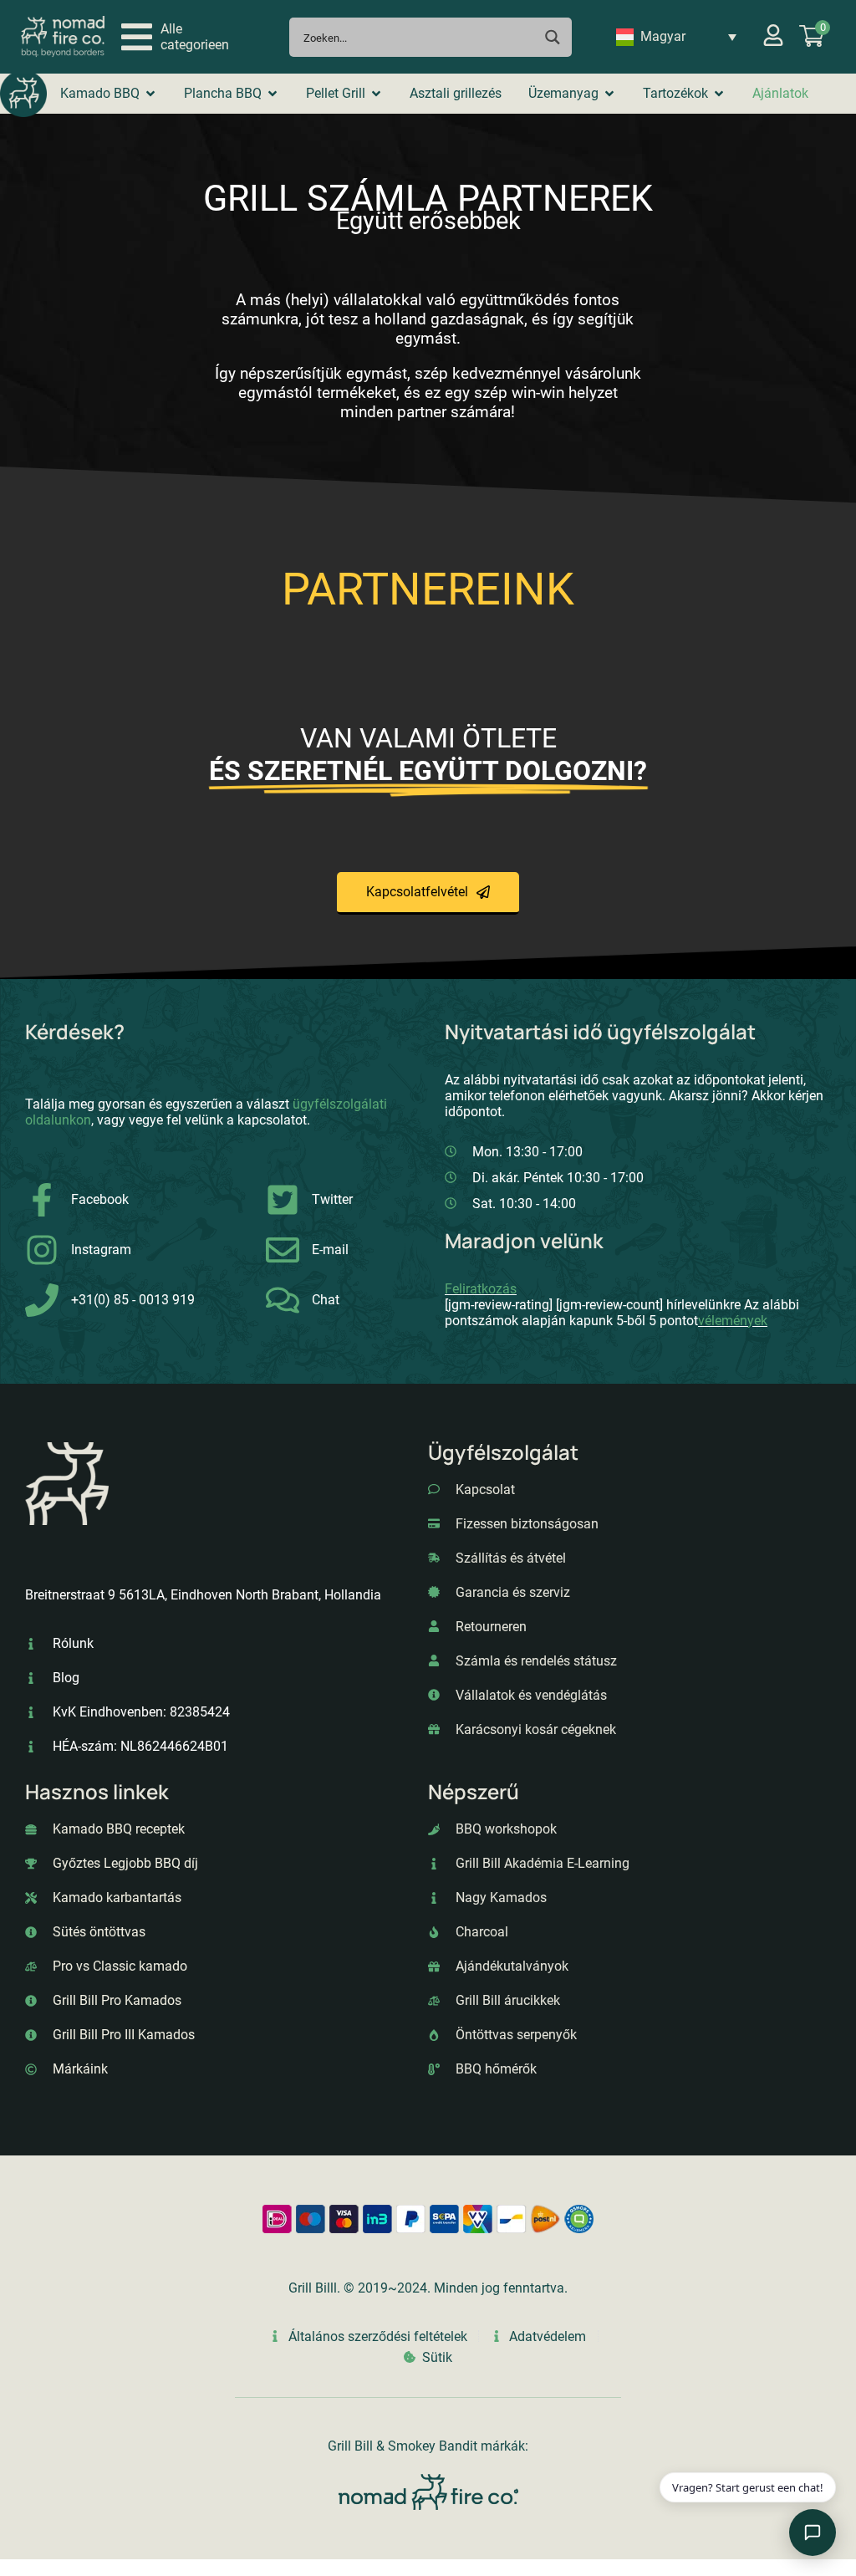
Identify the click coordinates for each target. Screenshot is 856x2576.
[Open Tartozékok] (719, 94)
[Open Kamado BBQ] (150, 94)
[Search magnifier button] (552, 37)
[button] (175, 37)
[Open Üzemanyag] (609, 94)
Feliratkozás (481, 1289)
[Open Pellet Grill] (376, 94)
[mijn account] (773, 35)
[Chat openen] (813, 2533)
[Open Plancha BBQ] (273, 94)
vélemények (733, 1321)
